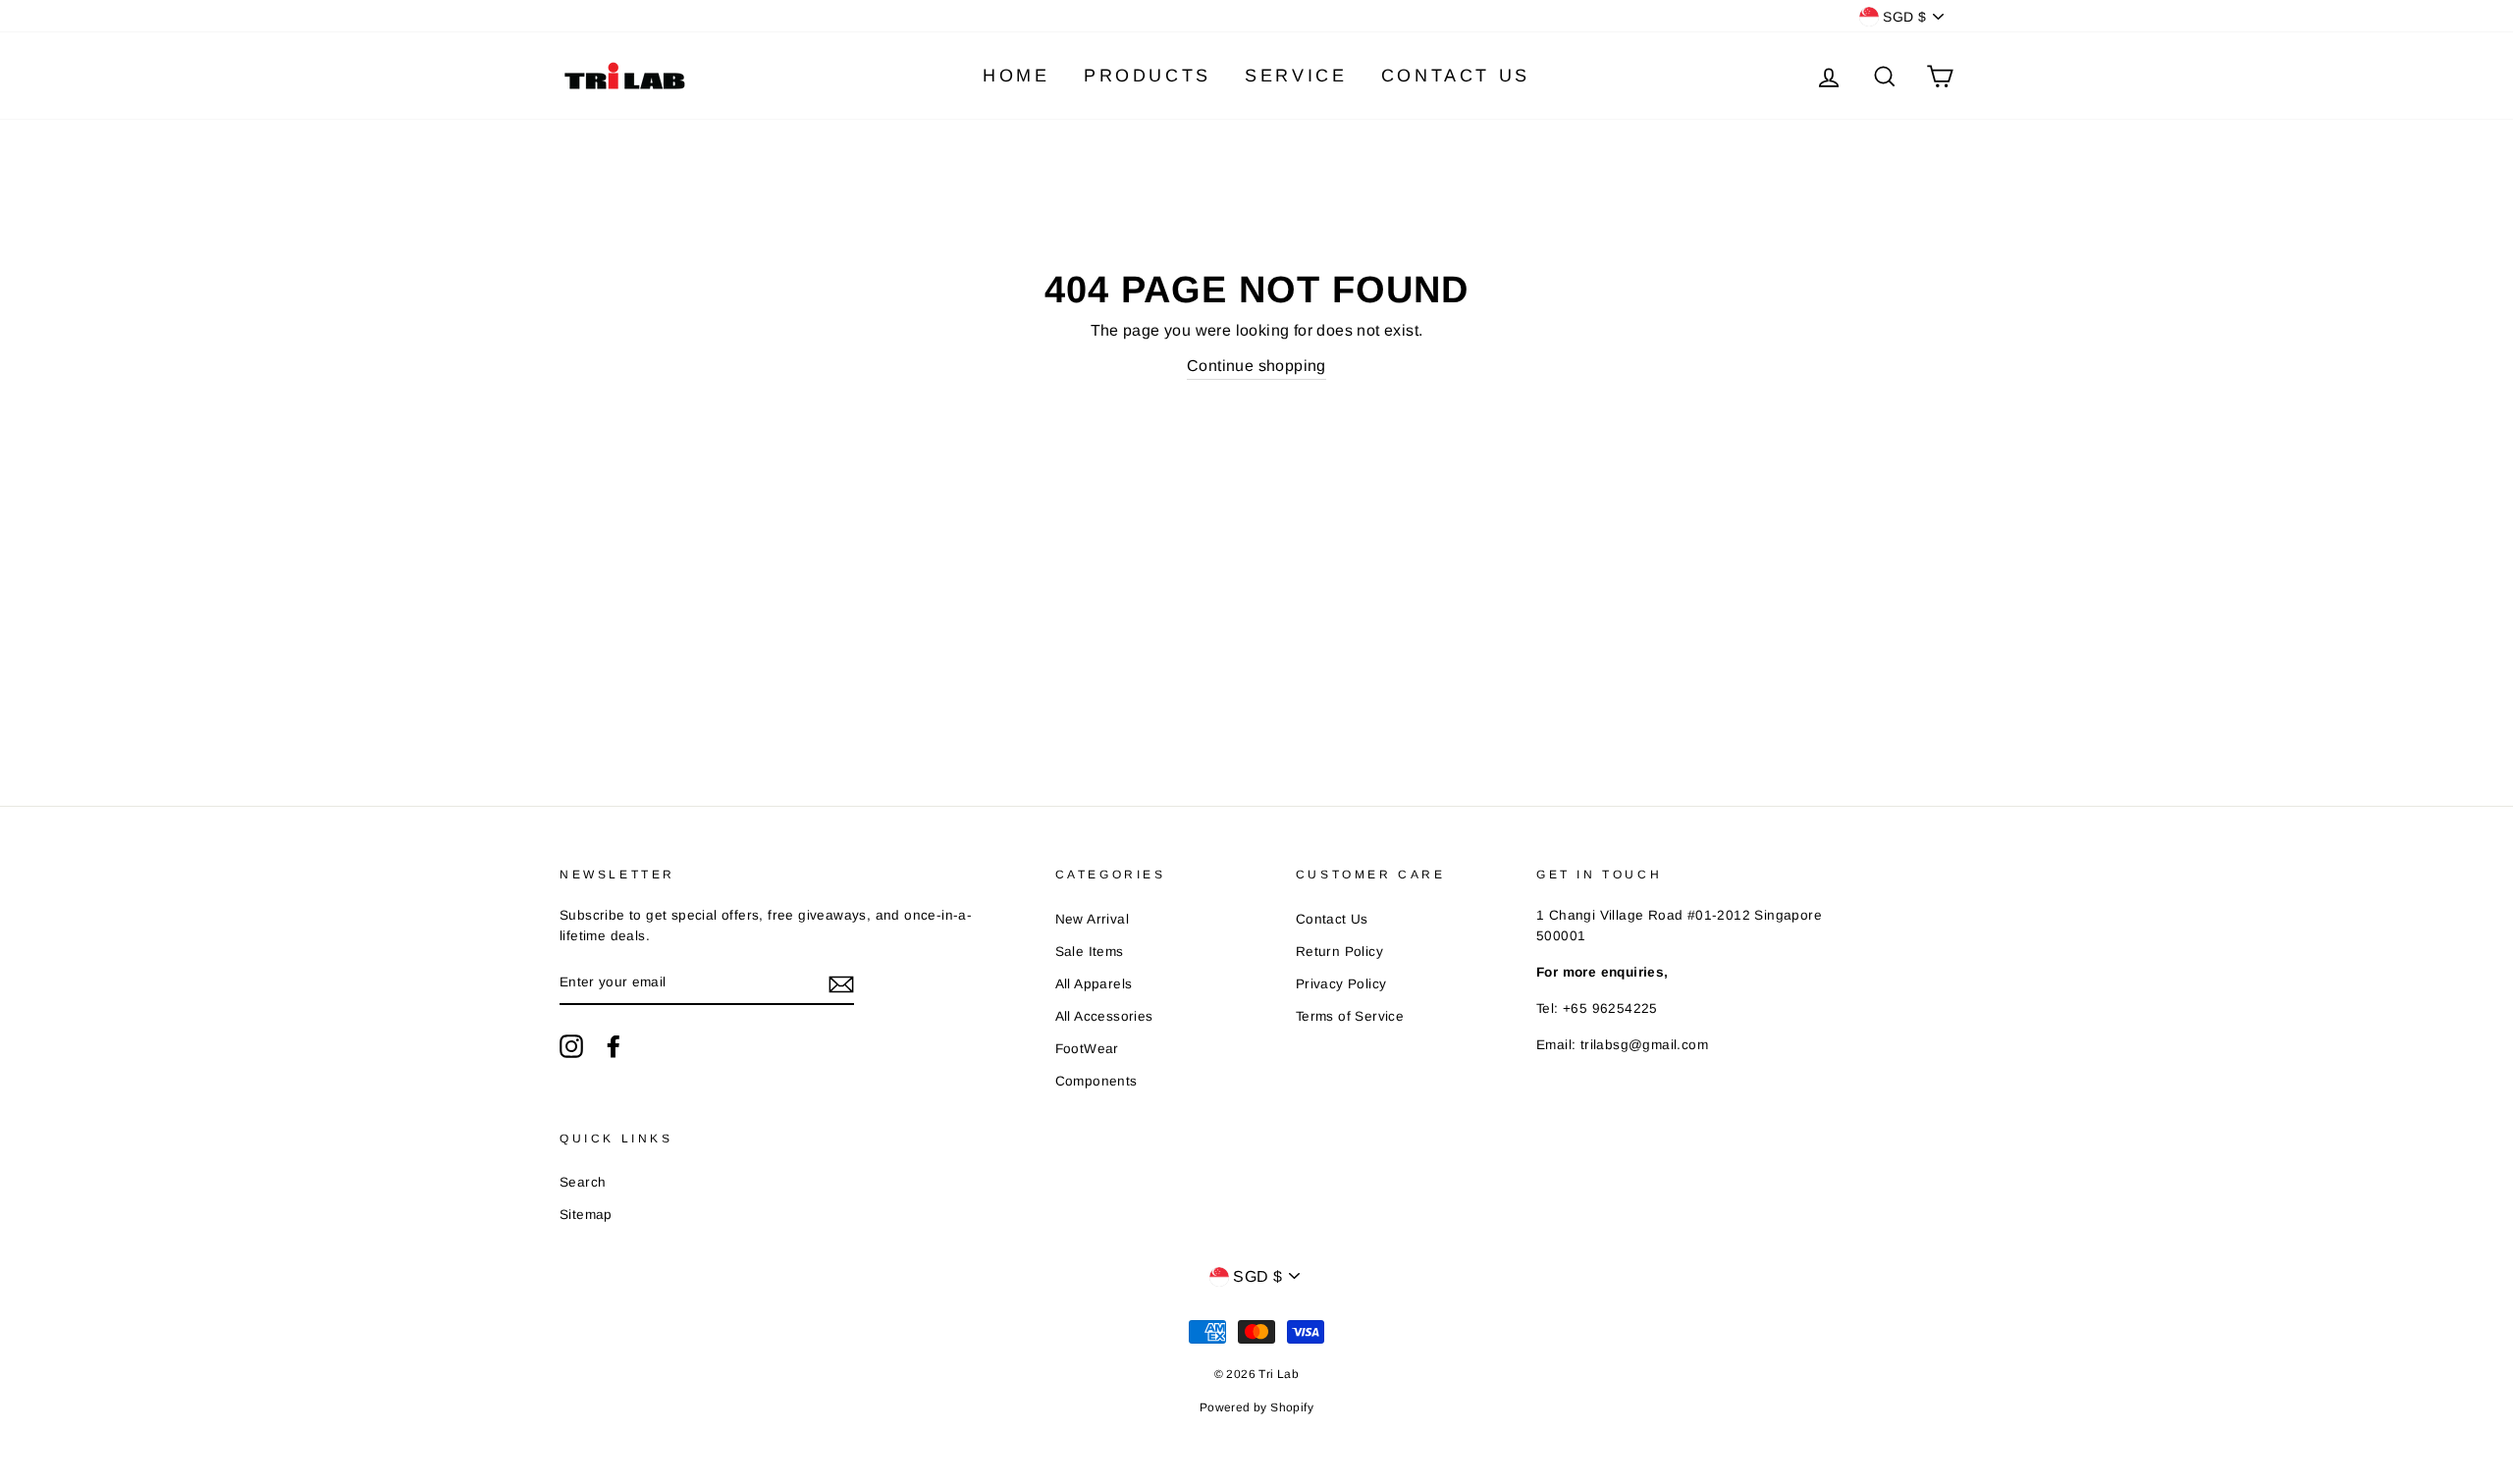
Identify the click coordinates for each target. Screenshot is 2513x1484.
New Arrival (1092, 919)
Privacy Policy (1341, 984)
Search (583, 1182)
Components (1096, 1081)
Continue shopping (1256, 366)
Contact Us (1456, 76)
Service (1296, 76)
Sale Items (1090, 952)
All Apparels (1094, 984)
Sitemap (586, 1215)
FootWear (1087, 1049)
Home (1016, 76)
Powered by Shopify (1256, 1407)
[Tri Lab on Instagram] (571, 1046)
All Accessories (1104, 1016)
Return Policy (1339, 952)
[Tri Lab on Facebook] (614, 1046)
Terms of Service (1350, 1016)
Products (1148, 76)
